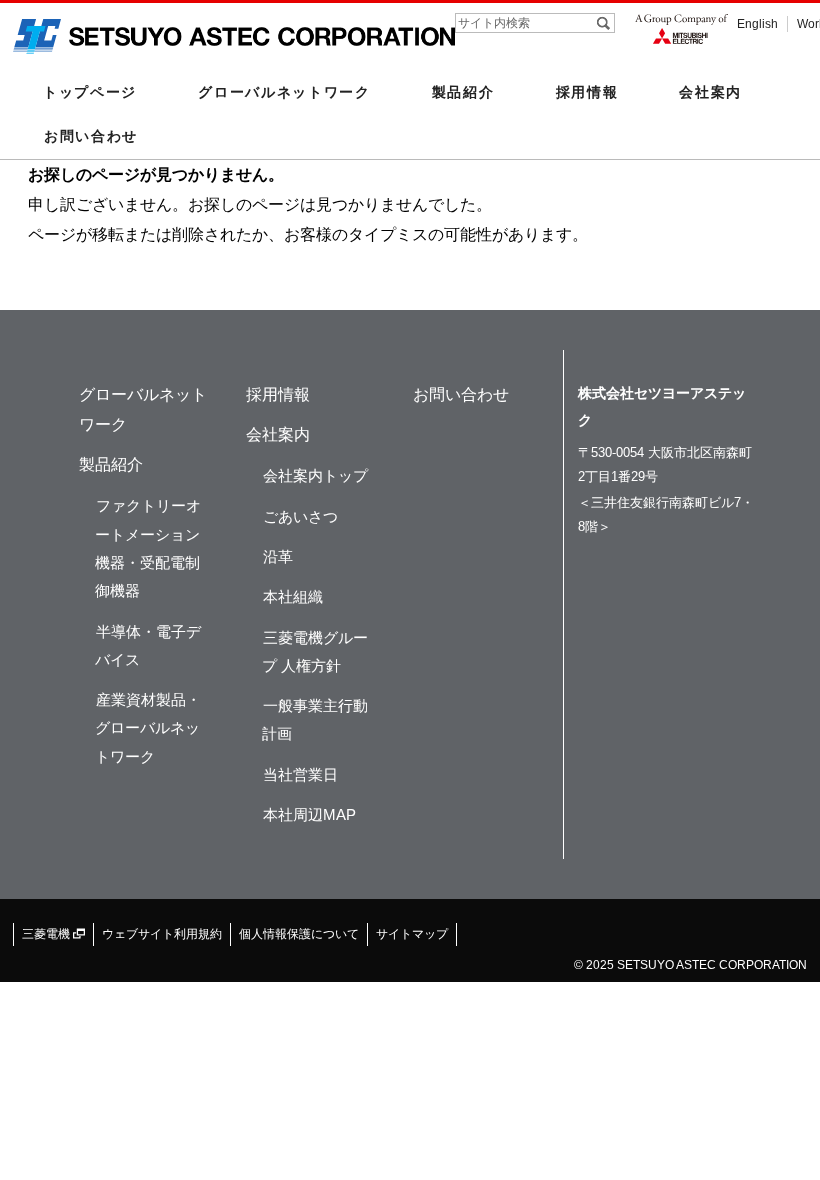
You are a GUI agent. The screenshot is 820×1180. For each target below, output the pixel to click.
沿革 (278, 556)
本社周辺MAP (309, 814)
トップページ (90, 92)
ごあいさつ (300, 516)
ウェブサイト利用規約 (162, 934)
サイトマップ (412, 934)
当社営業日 (300, 774)
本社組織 (293, 596)
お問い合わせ (91, 136)
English (757, 24)
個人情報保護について (299, 934)
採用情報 (587, 92)
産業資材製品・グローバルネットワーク (148, 728)
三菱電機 (47, 934)
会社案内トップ (315, 475)
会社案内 (278, 434)
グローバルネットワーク (284, 92)
